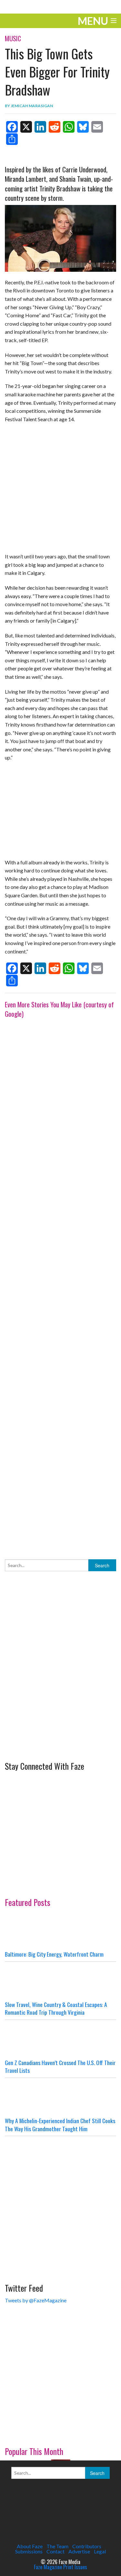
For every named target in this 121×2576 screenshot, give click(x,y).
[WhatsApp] (69, 127)
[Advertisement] (60, 1282)
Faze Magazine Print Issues (60, 2567)
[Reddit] (55, 127)
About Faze (30, 2546)
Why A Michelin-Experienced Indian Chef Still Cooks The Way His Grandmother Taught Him (60, 2125)
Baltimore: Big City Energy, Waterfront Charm (54, 1954)
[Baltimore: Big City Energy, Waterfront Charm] (60, 1931)
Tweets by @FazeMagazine (36, 2300)
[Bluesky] (83, 127)
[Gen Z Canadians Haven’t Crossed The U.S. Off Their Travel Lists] (60, 2039)
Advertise (79, 2551)
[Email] (97, 127)
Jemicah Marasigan (32, 106)
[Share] (12, 139)
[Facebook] (12, 127)
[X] (26, 127)
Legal (100, 2551)
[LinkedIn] (40, 127)
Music (13, 38)
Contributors (87, 2546)
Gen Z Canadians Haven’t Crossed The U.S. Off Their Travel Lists (60, 2067)
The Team (57, 2546)
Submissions (29, 2551)
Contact (55, 2551)
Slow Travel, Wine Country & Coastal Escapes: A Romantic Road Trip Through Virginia (56, 2008)
